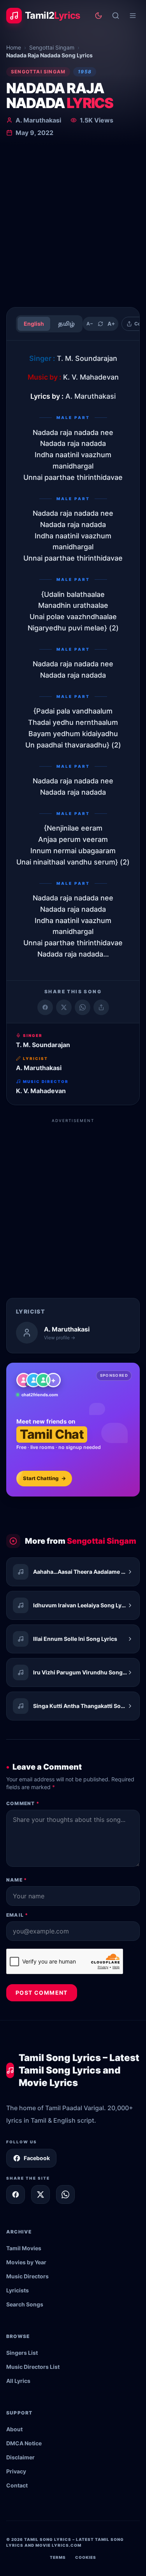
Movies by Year (26, 2262)
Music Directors (27, 2276)
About (14, 2429)
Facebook (37, 2158)
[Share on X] (40, 2194)
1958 (85, 72)
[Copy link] (101, 1007)
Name (17, 1880)
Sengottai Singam (52, 47)
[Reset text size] (100, 324)
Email (17, 1915)
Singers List (22, 2353)
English (34, 324)
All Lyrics (18, 2381)
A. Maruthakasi (38, 120)
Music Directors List (33, 2367)
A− (90, 324)
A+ (111, 324)
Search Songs (25, 2304)
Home (14, 47)
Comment (23, 1803)
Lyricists (18, 2290)
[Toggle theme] (99, 16)
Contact (17, 2485)
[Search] (116, 16)
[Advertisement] (73, 224)
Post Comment (42, 1993)
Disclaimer (20, 2457)
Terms (58, 2557)
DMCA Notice (24, 2443)
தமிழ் (66, 324)
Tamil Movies (24, 2248)
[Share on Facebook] (45, 1007)
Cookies (86, 2557)
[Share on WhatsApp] (83, 1007)
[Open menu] (133, 16)
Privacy (16, 2471)
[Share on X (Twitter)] (64, 1007)
